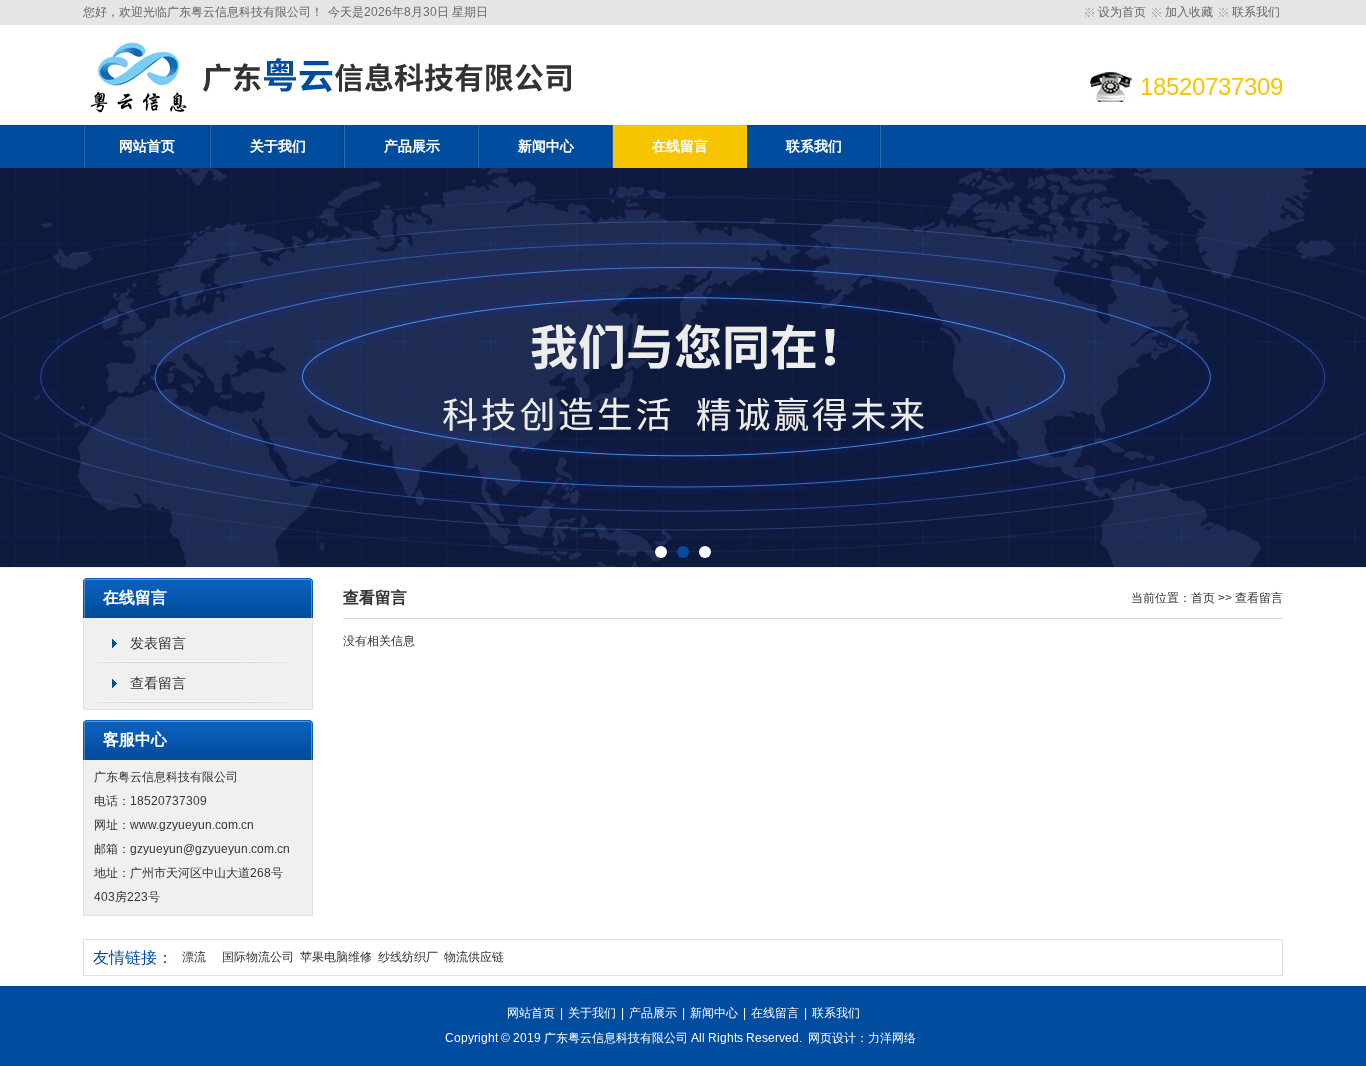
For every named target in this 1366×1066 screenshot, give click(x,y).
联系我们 (1256, 12)
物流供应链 (474, 957)
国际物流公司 (258, 957)
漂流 (194, 957)
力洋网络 (892, 1038)
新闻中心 (546, 146)
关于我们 (278, 146)
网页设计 (832, 1038)
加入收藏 (1189, 12)
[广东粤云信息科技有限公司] (333, 121)
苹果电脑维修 (336, 957)
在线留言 (680, 146)
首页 (1203, 598)
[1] (683, 368)
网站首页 (147, 146)
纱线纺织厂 (408, 957)
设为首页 (1122, 12)
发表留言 (158, 643)
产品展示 (412, 146)
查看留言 (158, 683)
